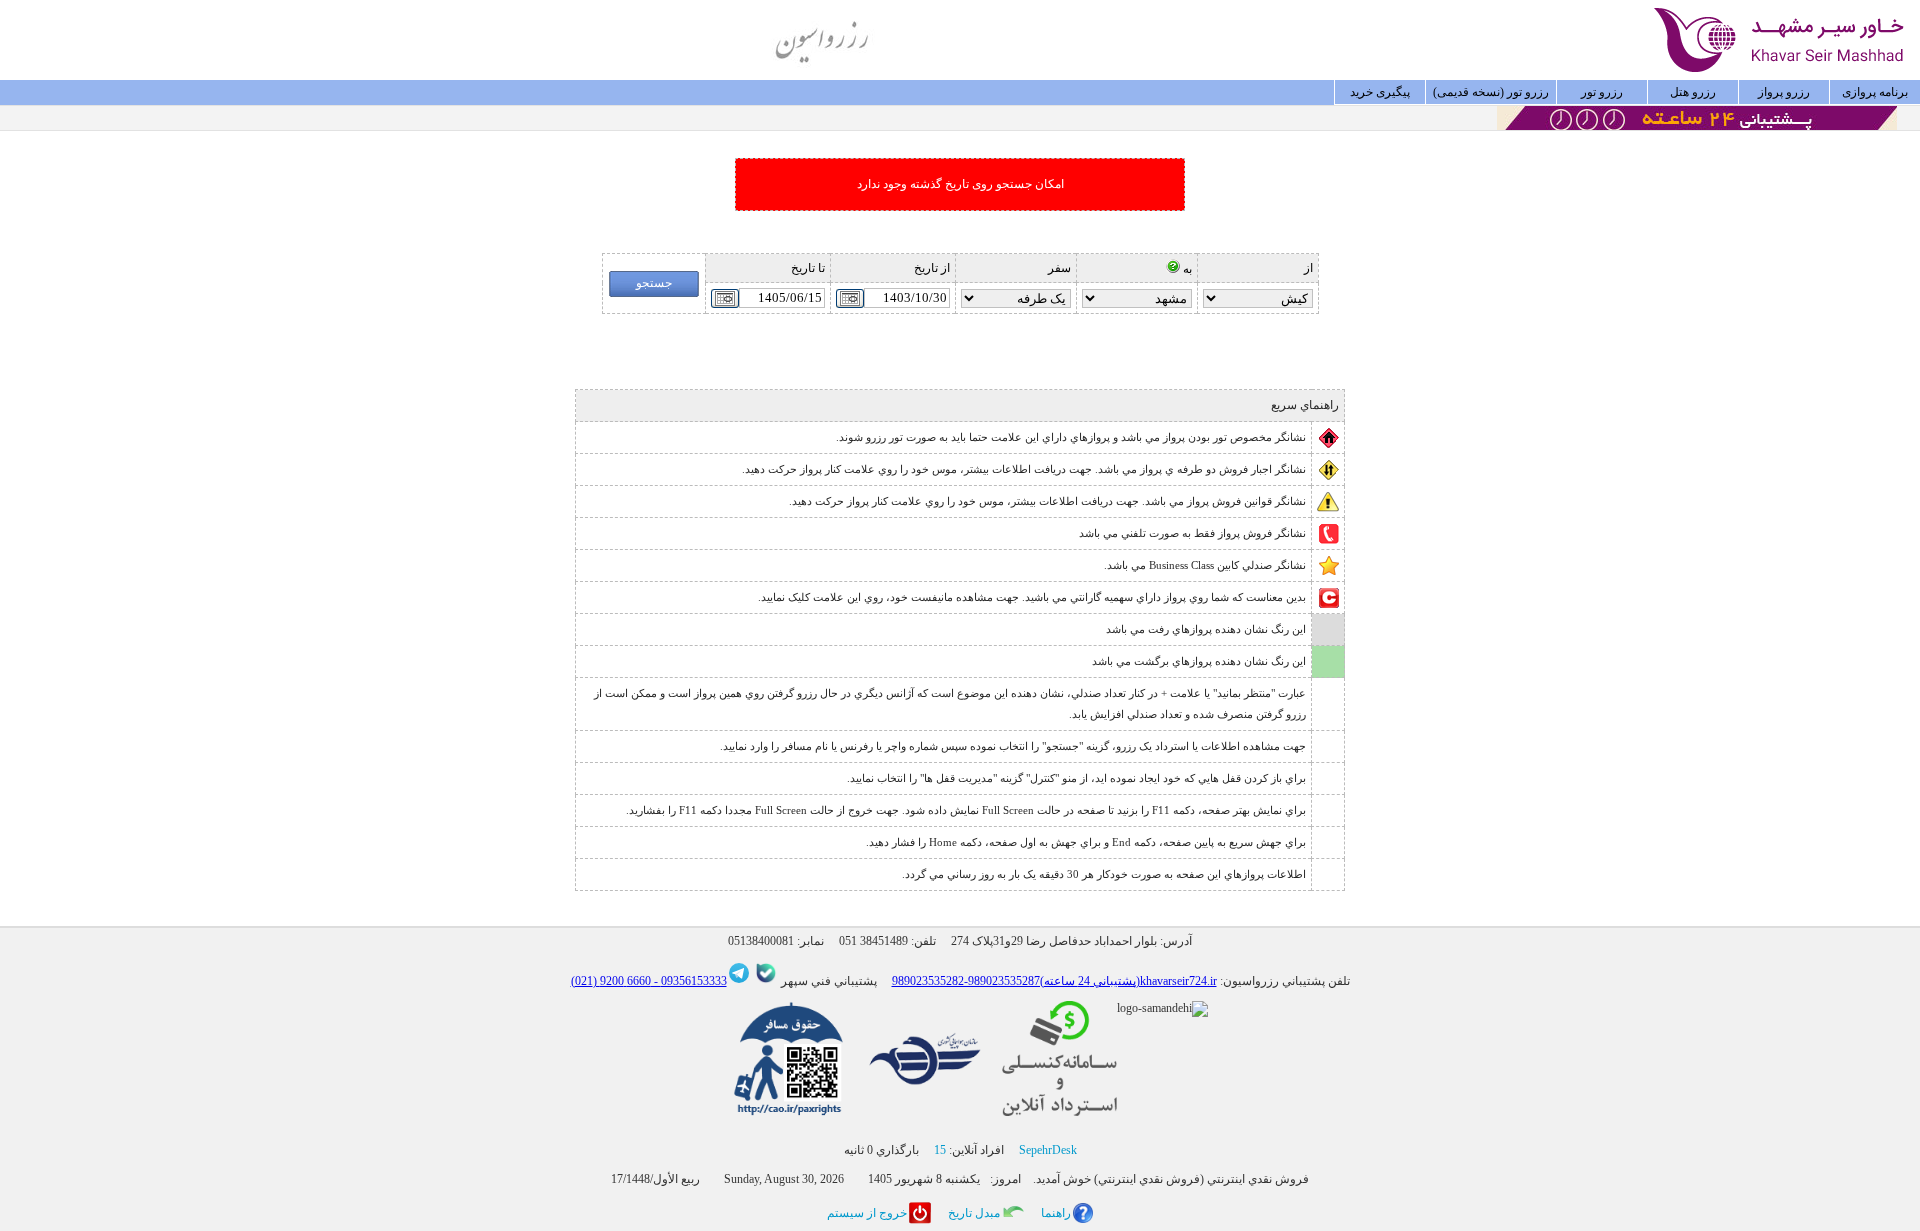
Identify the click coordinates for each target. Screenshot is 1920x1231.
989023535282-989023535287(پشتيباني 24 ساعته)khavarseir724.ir (1054, 981)
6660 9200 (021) (611, 981)
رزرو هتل (1693, 92)
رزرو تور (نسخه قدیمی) (1491, 92)
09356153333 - (689, 981)
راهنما (1056, 1213)
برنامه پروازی (1875, 92)
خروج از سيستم (867, 1213)
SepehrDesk (1048, 1150)
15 (940, 1150)
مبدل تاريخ (974, 1213)
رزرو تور (1602, 92)
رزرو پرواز (1784, 92)
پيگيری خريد (1380, 92)
